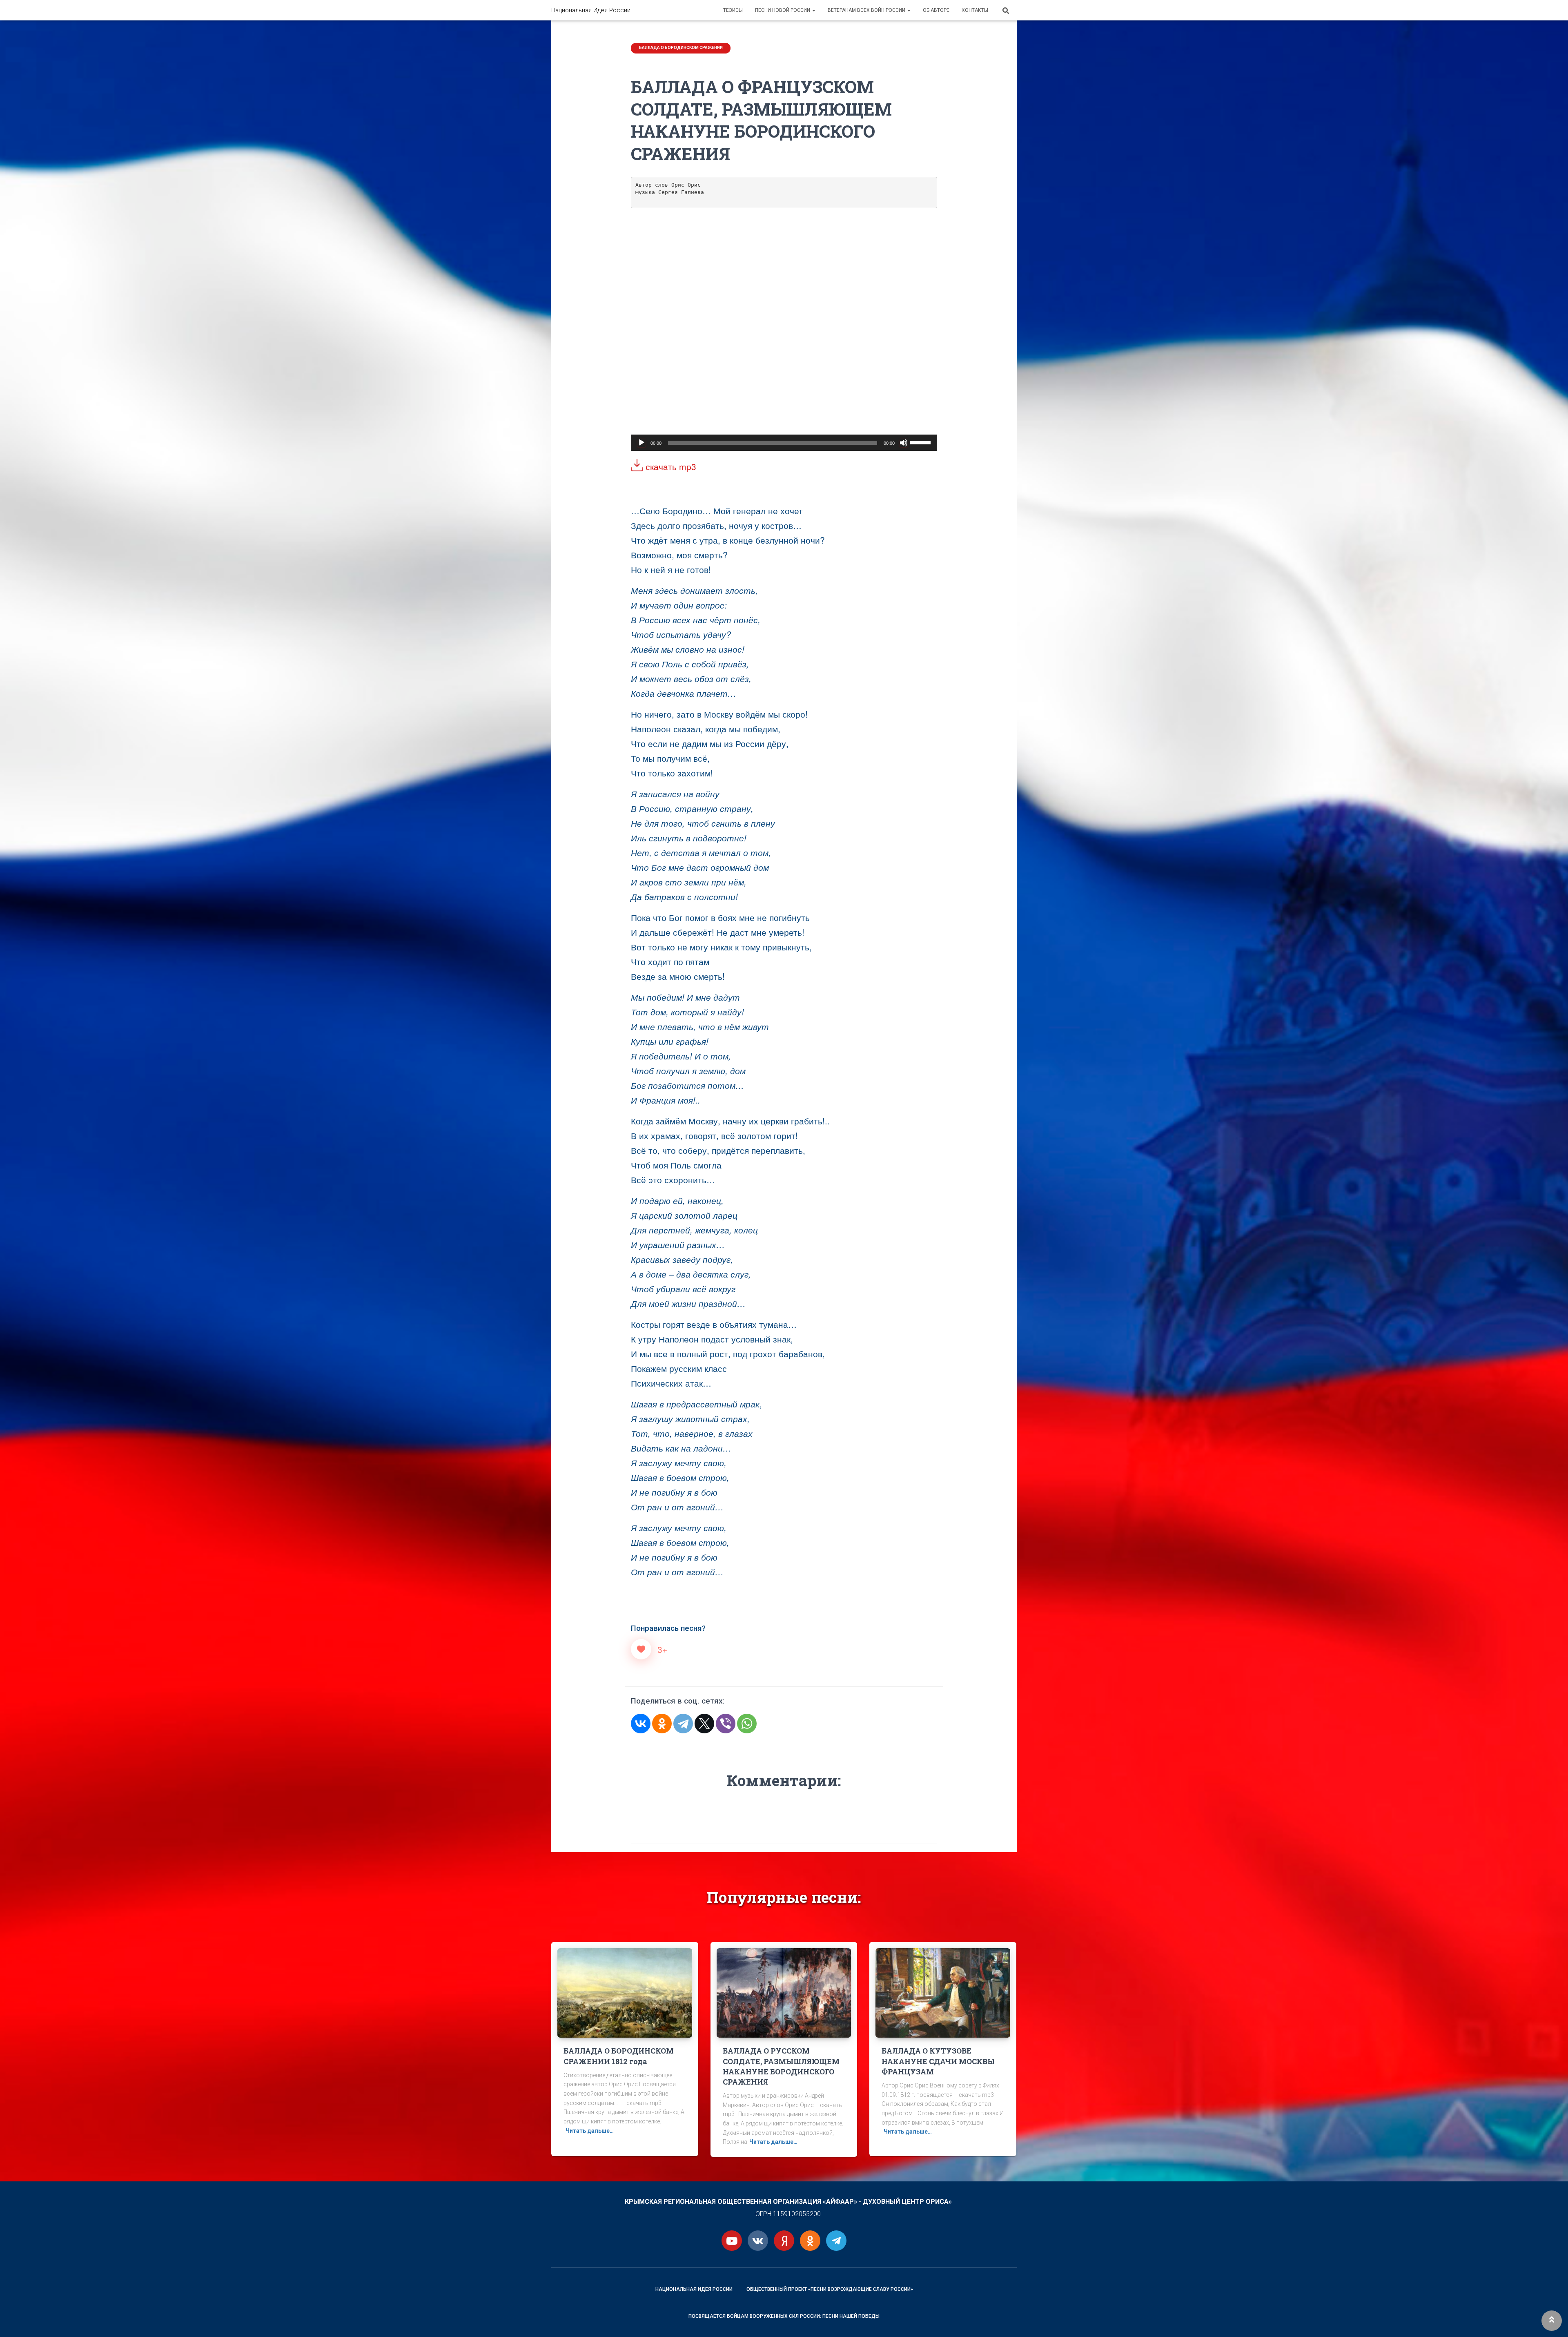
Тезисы (733, 10)
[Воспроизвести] (641, 443)
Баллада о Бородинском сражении (681, 48)
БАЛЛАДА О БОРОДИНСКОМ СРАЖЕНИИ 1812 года (619, 2056)
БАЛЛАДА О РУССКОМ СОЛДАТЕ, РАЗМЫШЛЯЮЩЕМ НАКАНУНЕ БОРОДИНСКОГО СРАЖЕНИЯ (781, 2066)
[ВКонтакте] (641, 1724)
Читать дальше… (590, 2131)
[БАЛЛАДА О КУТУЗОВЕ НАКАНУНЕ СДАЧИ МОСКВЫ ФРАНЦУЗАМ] (943, 1992)
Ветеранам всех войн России (867, 10)
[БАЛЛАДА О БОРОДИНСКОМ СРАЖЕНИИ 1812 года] (625, 1992)
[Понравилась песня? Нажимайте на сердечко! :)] (641, 1649)
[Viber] (726, 1724)
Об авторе (936, 10)
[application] (784, 443)
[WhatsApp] (747, 1724)
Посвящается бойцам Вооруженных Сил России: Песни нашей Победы (784, 2316)
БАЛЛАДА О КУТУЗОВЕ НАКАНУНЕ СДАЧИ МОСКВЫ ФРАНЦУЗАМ (938, 2061)
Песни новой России (783, 10)
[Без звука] (904, 443)
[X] (704, 1724)
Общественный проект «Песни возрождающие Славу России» (830, 2289)
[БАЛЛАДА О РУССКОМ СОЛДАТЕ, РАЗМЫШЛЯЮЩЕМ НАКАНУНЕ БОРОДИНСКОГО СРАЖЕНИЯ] (784, 1992)
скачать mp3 (670, 466)
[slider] (922, 442)
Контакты (975, 10)
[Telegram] (683, 1724)
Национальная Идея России (694, 2289)
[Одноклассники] (662, 1724)
